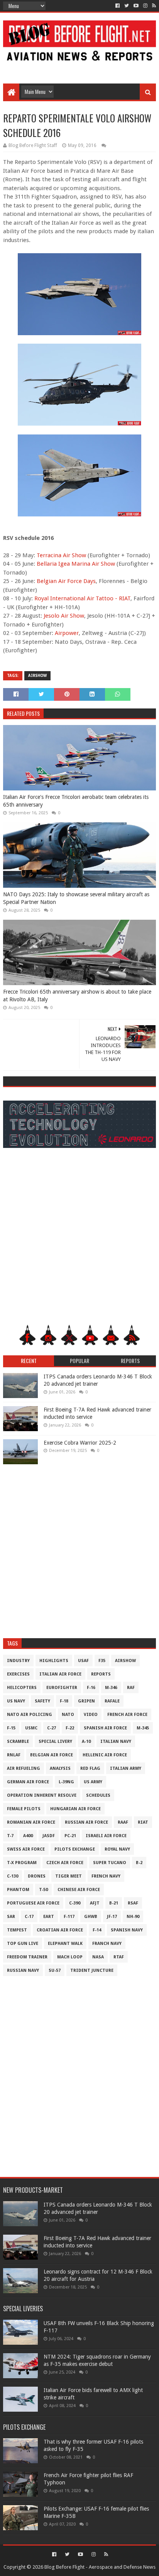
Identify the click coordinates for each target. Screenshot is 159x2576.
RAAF (123, 1822)
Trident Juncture (92, 1970)
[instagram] (145, 6)
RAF (131, 1688)
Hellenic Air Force (105, 1755)
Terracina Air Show (61, 555)
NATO (68, 1715)
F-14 (97, 1930)
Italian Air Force (60, 1674)
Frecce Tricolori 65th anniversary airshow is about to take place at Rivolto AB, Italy (77, 996)
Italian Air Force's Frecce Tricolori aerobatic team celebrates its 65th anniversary (76, 801)
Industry (18, 1661)
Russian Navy (23, 1970)
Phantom (18, 1890)
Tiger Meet (69, 1876)
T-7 (10, 1836)
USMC (31, 1728)
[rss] (153, 6)
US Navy (16, 1701)
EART (49, 1917)
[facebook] (118, 6)
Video (91, 1715)
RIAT (143, 1822)
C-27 (52, 1728)
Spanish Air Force (105, 1728)
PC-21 (70, 1836)
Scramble (18, 1742)
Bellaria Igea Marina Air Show (76, 564)
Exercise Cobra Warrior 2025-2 (80, 1443)
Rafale (112, 1701)
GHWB (91, 1917)
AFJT (95, 1903)
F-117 (69, 1917)
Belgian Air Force (52, 1755)
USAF (83, 1661)
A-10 (86, 1742)
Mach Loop (70, 1957)
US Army (93, 1782)
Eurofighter (62, 1688)
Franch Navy (107, 1944)
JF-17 (112, 1917)
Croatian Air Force (60, 1930)
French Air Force (127, 1715)
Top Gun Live (23, 1944)
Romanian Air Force (31, 1822)
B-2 (139, 1863)
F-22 (70, 1728)
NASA (98, 1957)
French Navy (106, 1876)
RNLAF (14, 1755)
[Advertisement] (79, 66)
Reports (101, 1674)
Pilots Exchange (75, 1849)
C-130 (13, 1876)
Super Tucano (110, 1863)
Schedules (98, 1795)
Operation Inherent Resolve (42, 1795)
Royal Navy (117, 1849)
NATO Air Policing (30, 1715)
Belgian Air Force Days (66, 581)
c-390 (75, 1903)
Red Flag (90, 1768)
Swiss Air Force (26, 1849)
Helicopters (22, 1688)
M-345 (143, 1728)
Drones (37, 1876)
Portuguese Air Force (33, 1903)
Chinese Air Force (79, 1890)
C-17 (29, 1917)
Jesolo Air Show (64, 616)
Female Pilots (24, 1809)
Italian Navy (116, 1742)
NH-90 (133, 1917)
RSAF (133, 1903)
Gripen (86, 1701)
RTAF (119, 1957)
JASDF (49, 1836)
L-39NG (66, 1782)
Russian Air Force (86, 1822)
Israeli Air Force (106, 1836)
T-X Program (22, 1863)
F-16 (91, 1688)
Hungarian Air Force (75, 1809)
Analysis (60, 1768)
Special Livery (55, 1742)
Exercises (18, 1674)
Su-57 (55, 1970)
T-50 (43, 1890)
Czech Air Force (65, 1863)
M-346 (111, 1688)
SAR (11, 1917)
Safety (42, 1701)
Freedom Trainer (27, 1957)
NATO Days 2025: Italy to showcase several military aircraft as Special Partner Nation (76, 898)
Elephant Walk (65, 1944)
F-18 (64, 1701)
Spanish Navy (127, 1930)
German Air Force (28, 1782)
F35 (102, 1661)
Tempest (17, 1930)
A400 (28, 1836)
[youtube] (136, 6)
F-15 (11, 1728)
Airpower (67, 633)
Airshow (37, 676)
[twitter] (127, 6)
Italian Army (126, 1768)
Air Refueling (24, 1768)
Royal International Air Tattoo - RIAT (82, 598)
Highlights (54, 1661)
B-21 (114, 1903)
